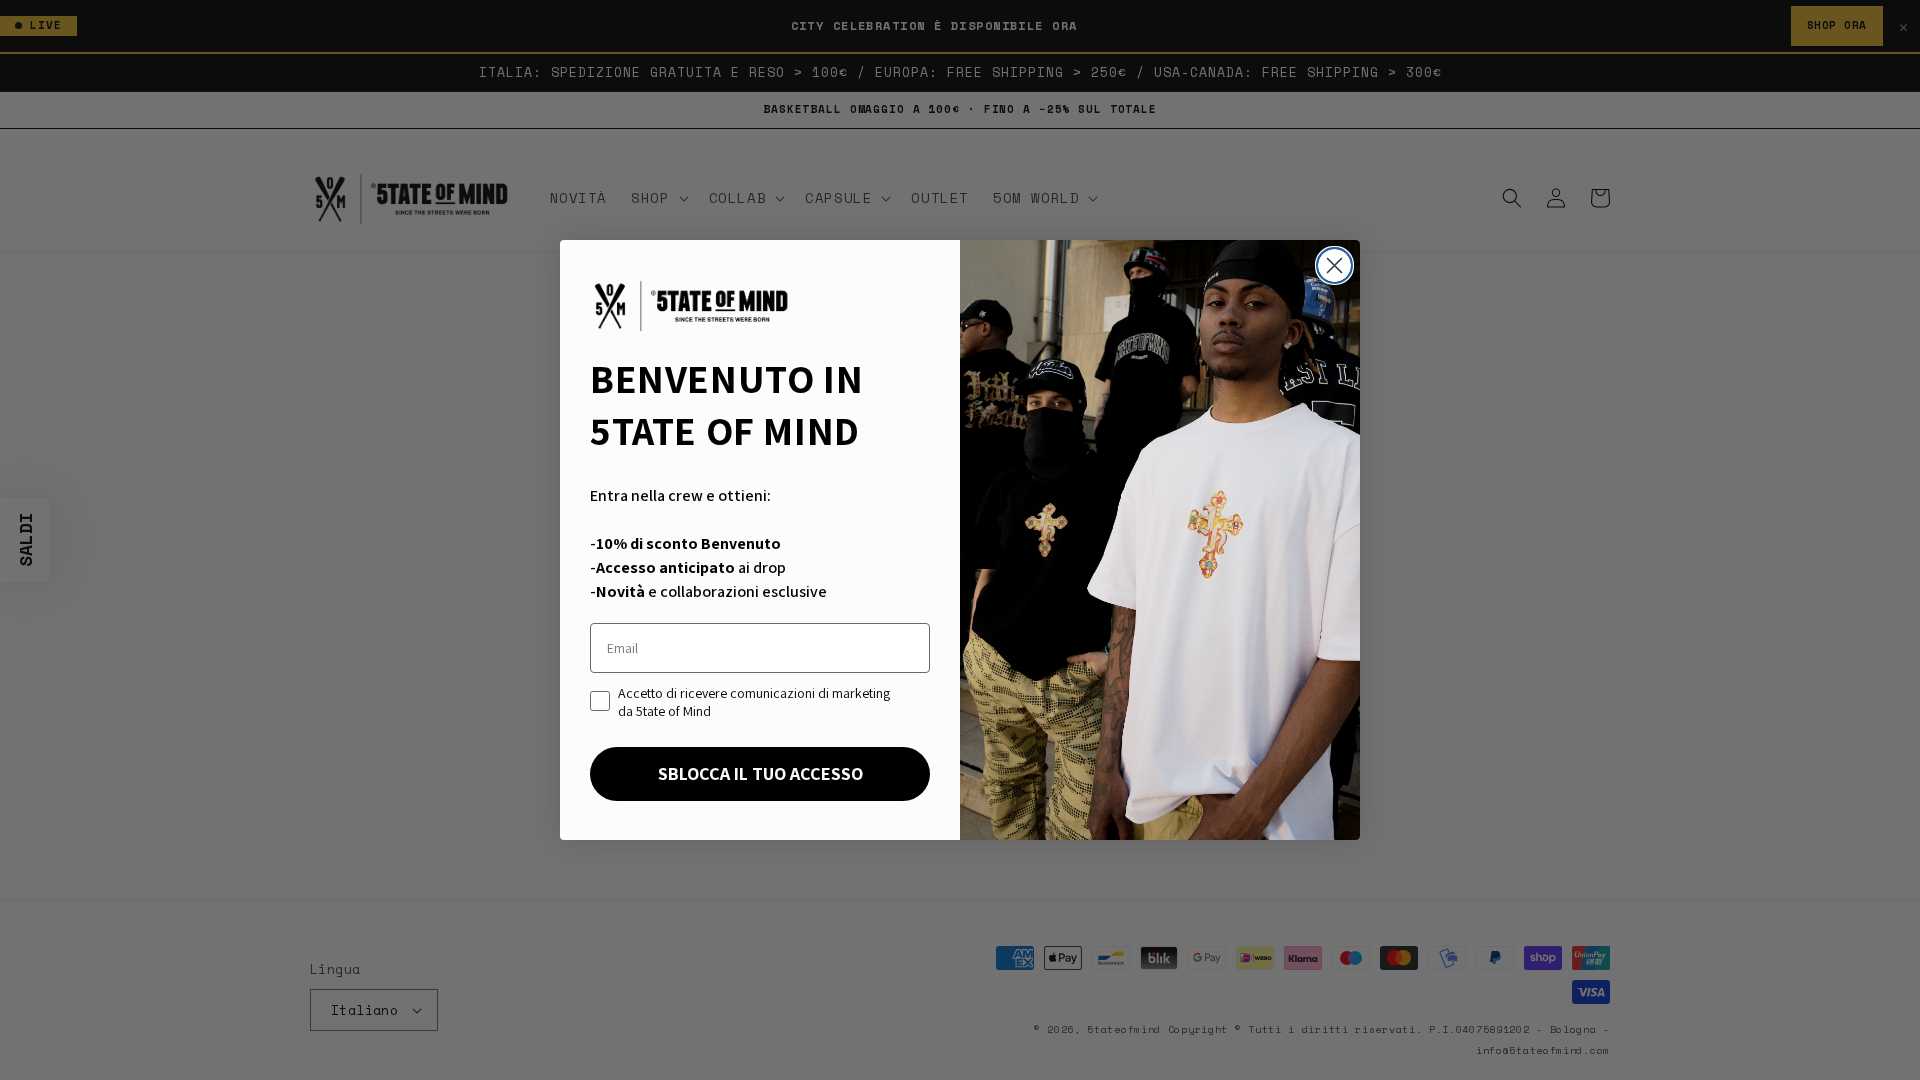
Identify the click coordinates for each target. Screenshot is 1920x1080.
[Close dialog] (1334, 265)
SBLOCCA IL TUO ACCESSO (760, 773)
